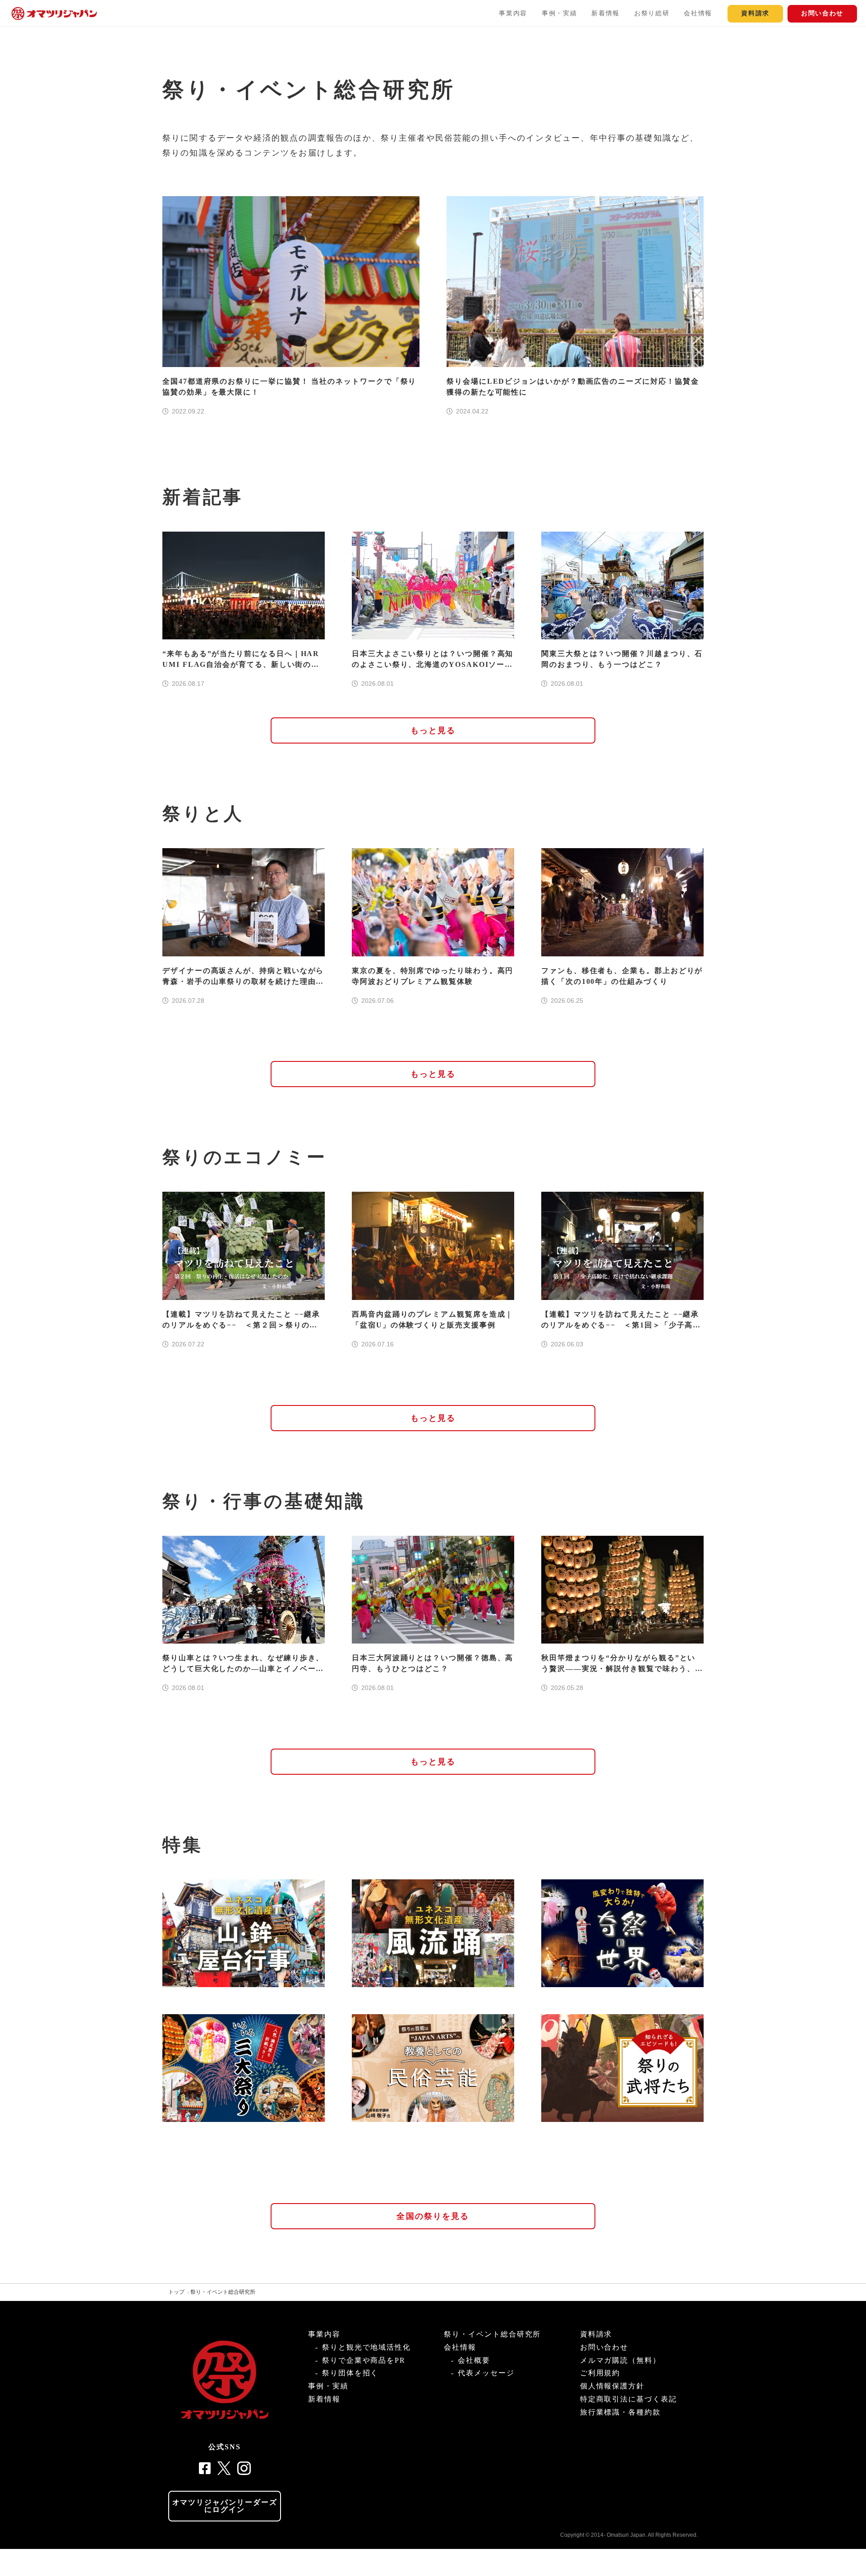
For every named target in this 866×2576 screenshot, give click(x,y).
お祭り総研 (652, 13)
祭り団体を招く (350, 2373)
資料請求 (755, 13)
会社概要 (474, 2360)
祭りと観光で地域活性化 (366, 2347)
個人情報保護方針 (612, 2386)
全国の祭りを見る (433, 2216)
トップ (176, 2292)
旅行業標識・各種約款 (620, 2412)
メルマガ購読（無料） (620, 2360)
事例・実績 (559, 13)
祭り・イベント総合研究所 (223, 2292)
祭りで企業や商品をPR (364, 2360)
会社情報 (698, 13)
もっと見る (433, 730)
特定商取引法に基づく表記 (629, 2399)
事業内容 (513, 13)
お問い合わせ (822, 13)
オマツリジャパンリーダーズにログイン (225, 2506)
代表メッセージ (486, 2373)
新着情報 (606, 13)
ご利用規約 (600, 2373)
